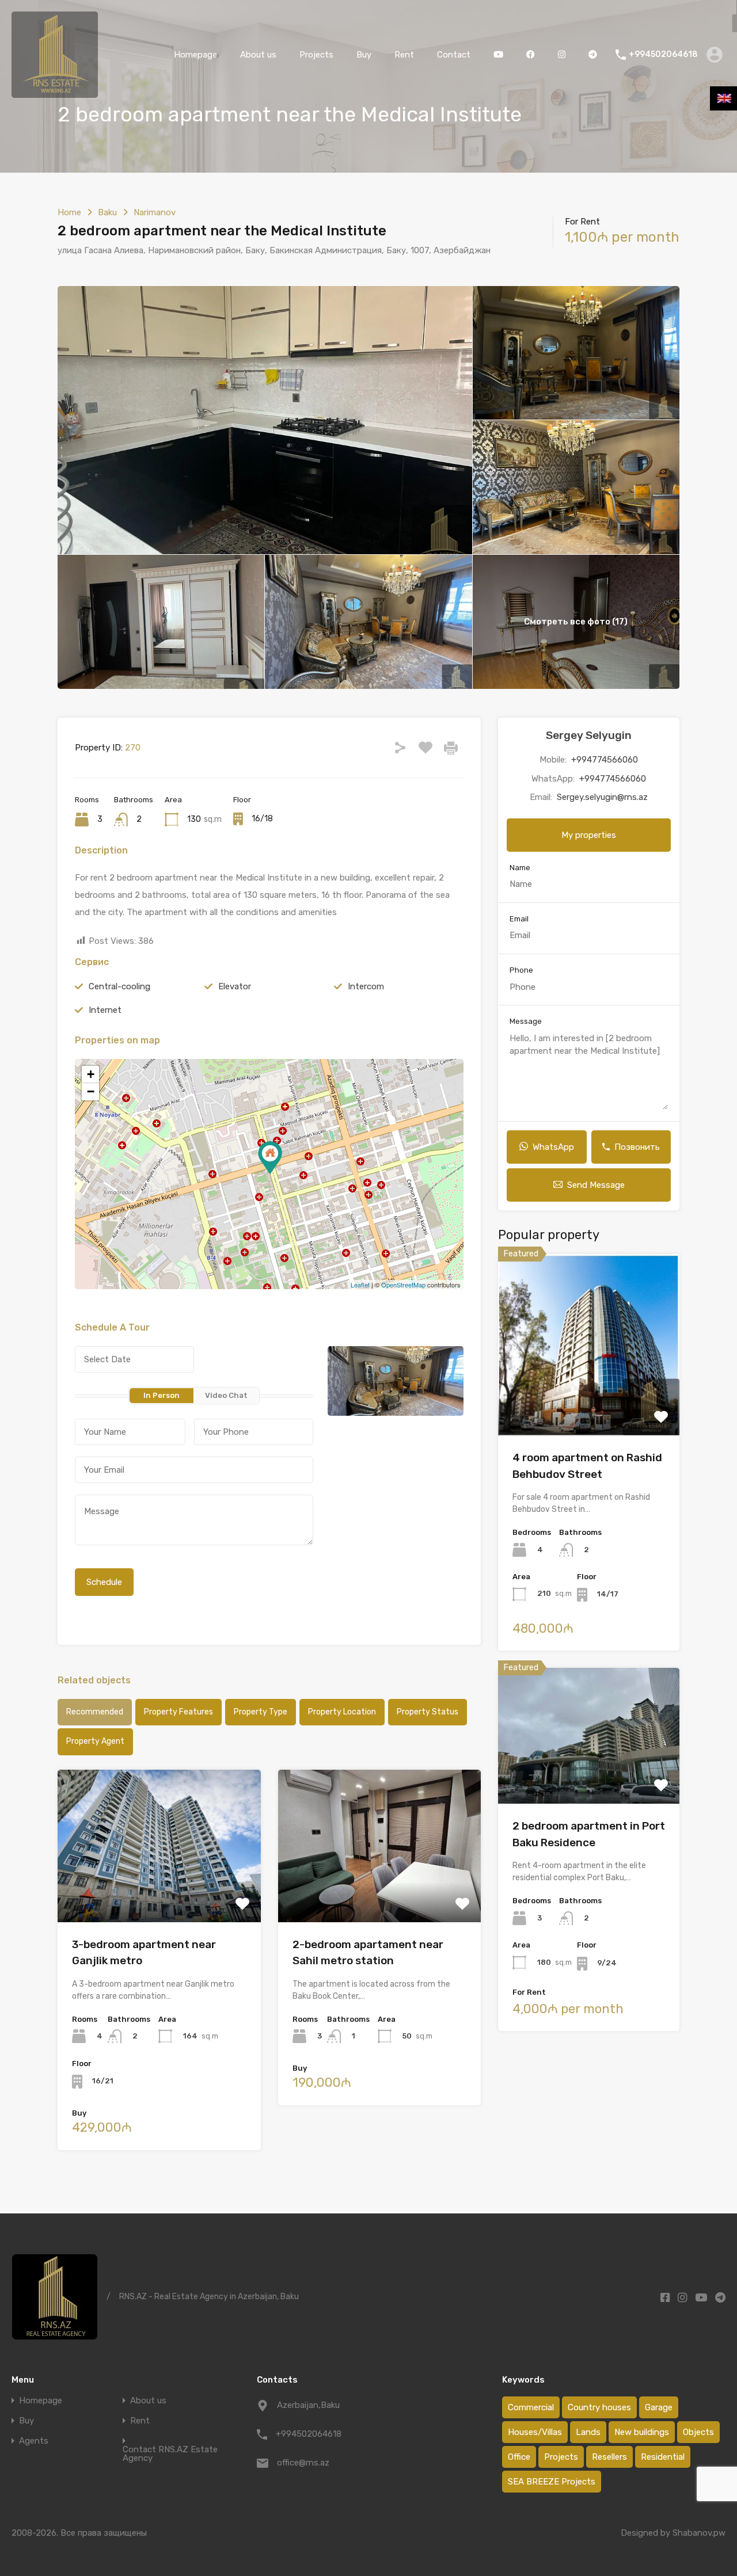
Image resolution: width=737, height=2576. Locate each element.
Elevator (235, 986)
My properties (589, 835)
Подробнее (159, 1891)
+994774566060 (605, 760)
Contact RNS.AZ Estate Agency (170, 2454)
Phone (521, 970)
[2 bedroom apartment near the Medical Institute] (270, 1158)
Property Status (428, 1712)
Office (519, 2457)
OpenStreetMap (403, 1285)
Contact (454, 55)
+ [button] (91, 1074)
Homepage (195, 55)
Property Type (261, 1712)
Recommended (95, 1712)
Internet (105, 1010)
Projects (316, 55)
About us (258, 55)
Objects (698, 2432)
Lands (588, 2432)
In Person (162, 1395)
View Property (589, 1399)
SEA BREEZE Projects (552, 2482)
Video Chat (226, 1395)
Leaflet (360, 1285)
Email (519, 919)
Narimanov (155, 212)
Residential (663, 2457)
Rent (404, 55)
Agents (34, 2441)
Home (69, 212)
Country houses (599, 2407)
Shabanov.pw (699, 2533)
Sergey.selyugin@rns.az (602, 797)
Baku (107, 212)
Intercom (366, 986)
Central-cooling (119, 986)
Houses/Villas (535, 2432)
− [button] (91, 1091)
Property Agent (95, 1741)
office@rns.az (303, 2463)
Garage (659, 2407)
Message (526, 1021)
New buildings (642, 2432)
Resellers (609, 2457)
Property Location (342, 1712)
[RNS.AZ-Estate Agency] (55, 93)
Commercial (531, 2407)
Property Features (178, 1712)
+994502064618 (663, 55)
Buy (364, 55)
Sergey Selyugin (589, 735)
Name (520, 868)
